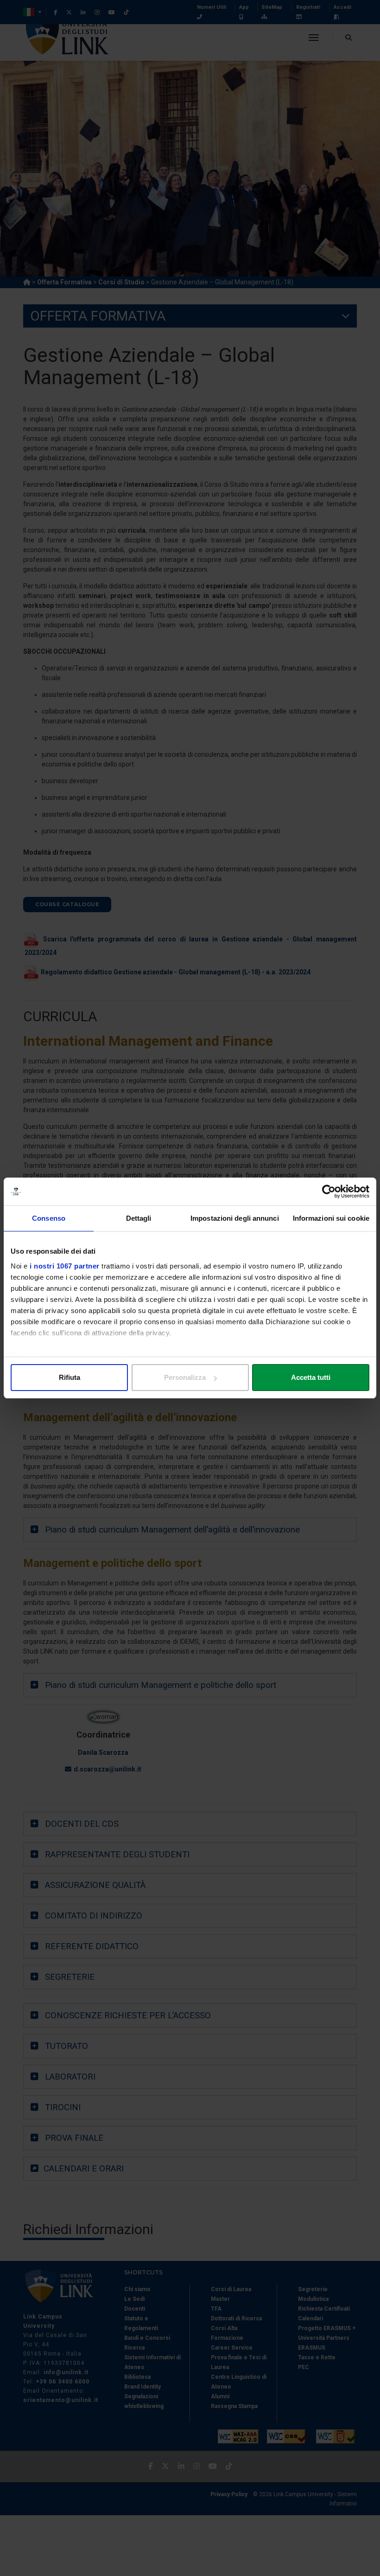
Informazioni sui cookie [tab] (331, 1218)
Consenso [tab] (49, 1218)
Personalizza (185, 1377)
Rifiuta (70, 1377)
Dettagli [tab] (139, 1218)
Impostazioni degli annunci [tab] (235, 1218)
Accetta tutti (311, 1377)
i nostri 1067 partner (65, 1266)
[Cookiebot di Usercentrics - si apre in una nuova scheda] (329, 1191)
